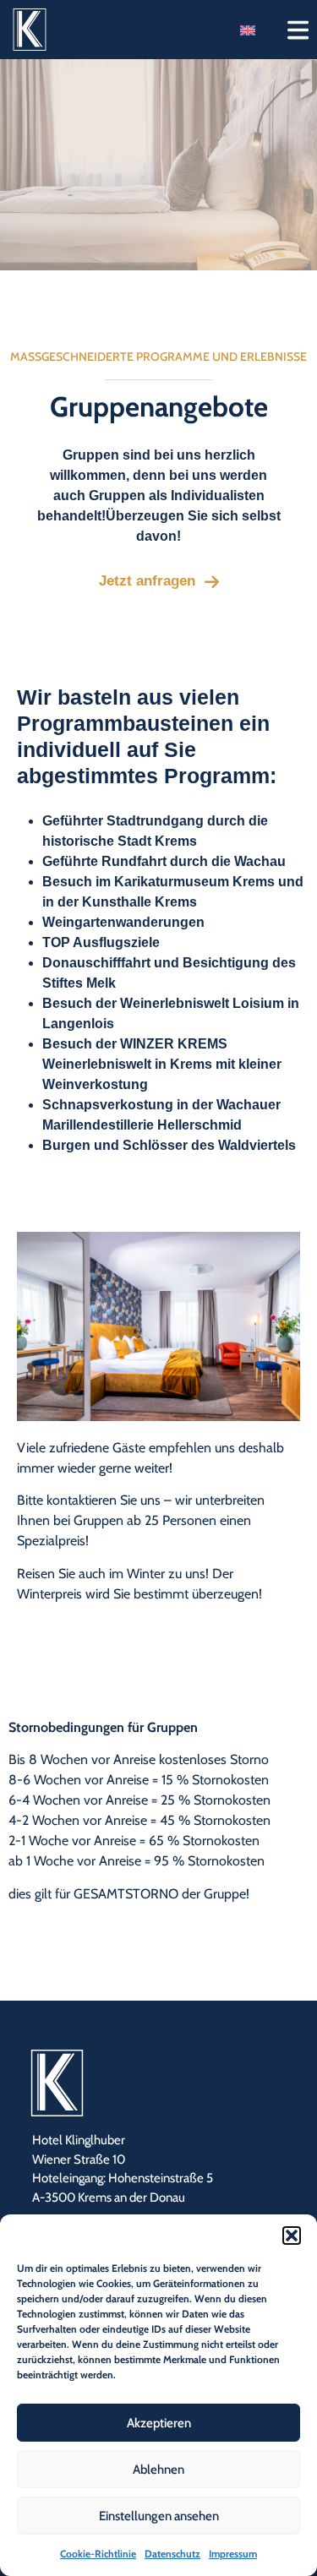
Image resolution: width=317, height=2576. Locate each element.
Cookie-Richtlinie (98, 2554)
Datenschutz (172, 2554)
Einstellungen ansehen (159, 2516)
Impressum (233, 2554)
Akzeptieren (159, 2423)
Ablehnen (158, 2470)
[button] (292, 2236)
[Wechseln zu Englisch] (248, 30)
